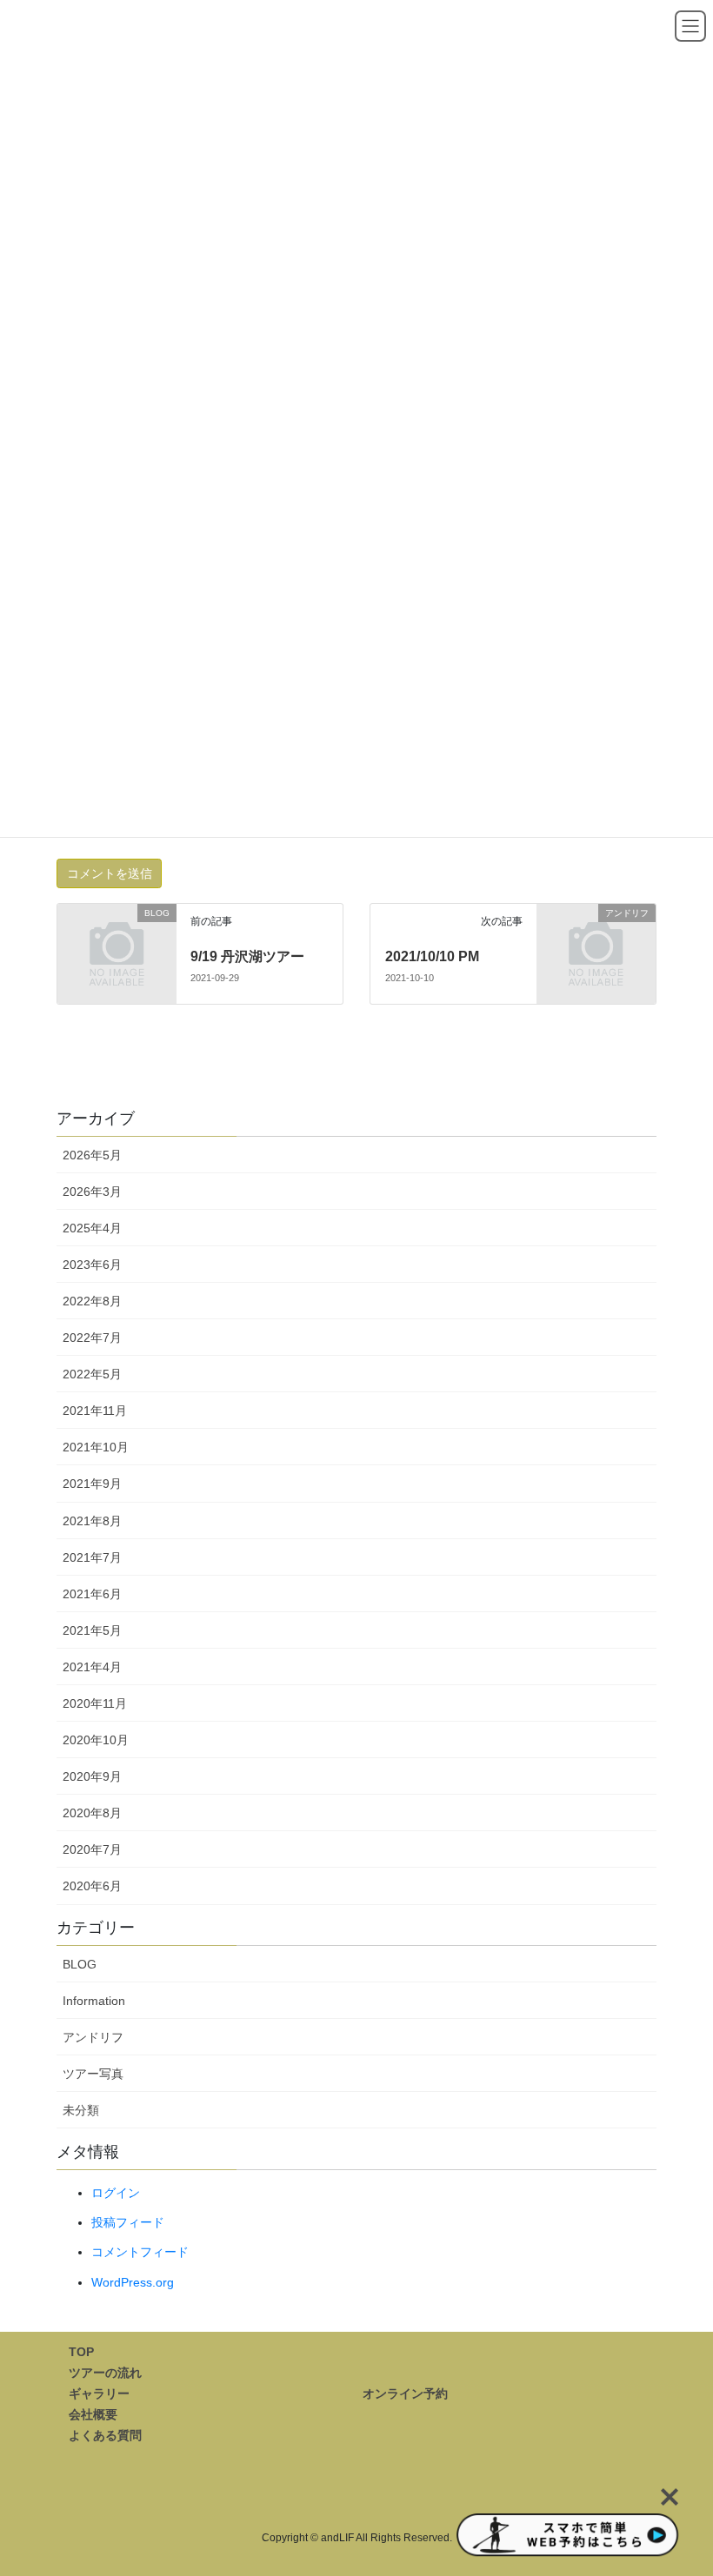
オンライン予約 (405, 2393)
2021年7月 (92, 1557)
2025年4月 (92, 1228)
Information (94, 2001)
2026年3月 (92, 1192)
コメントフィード (140, 2252)
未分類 (81, 2110)
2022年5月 (92, 1374)
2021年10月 (96, 1447)
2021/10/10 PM (432, 956)
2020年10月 (96, 1740)
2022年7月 (92, 1338)
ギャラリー (99, 2393)
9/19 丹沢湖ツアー (247, 956)
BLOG (80, 1964)
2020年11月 (95, 1703)
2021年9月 (92, 1484)
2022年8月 (92, 1301)
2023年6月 (92, 1265)
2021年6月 (92, 1594)
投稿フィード (128, 2222)
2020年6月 (92, 1886)
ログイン (116, 2193)
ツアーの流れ (105, 2373)
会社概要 (93, 2414)
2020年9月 (92, 1776)
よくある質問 (105, 2435)
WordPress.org (133, 2282)
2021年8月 (92, 1521)
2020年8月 (92, 1813)
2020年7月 (92, 1849)
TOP (81, 2352)
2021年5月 (92, 1630)
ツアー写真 (93, 2074)
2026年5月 (92, 1155)
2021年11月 (95, 1411)
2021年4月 (92, 1667)
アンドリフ (93, 2037)
